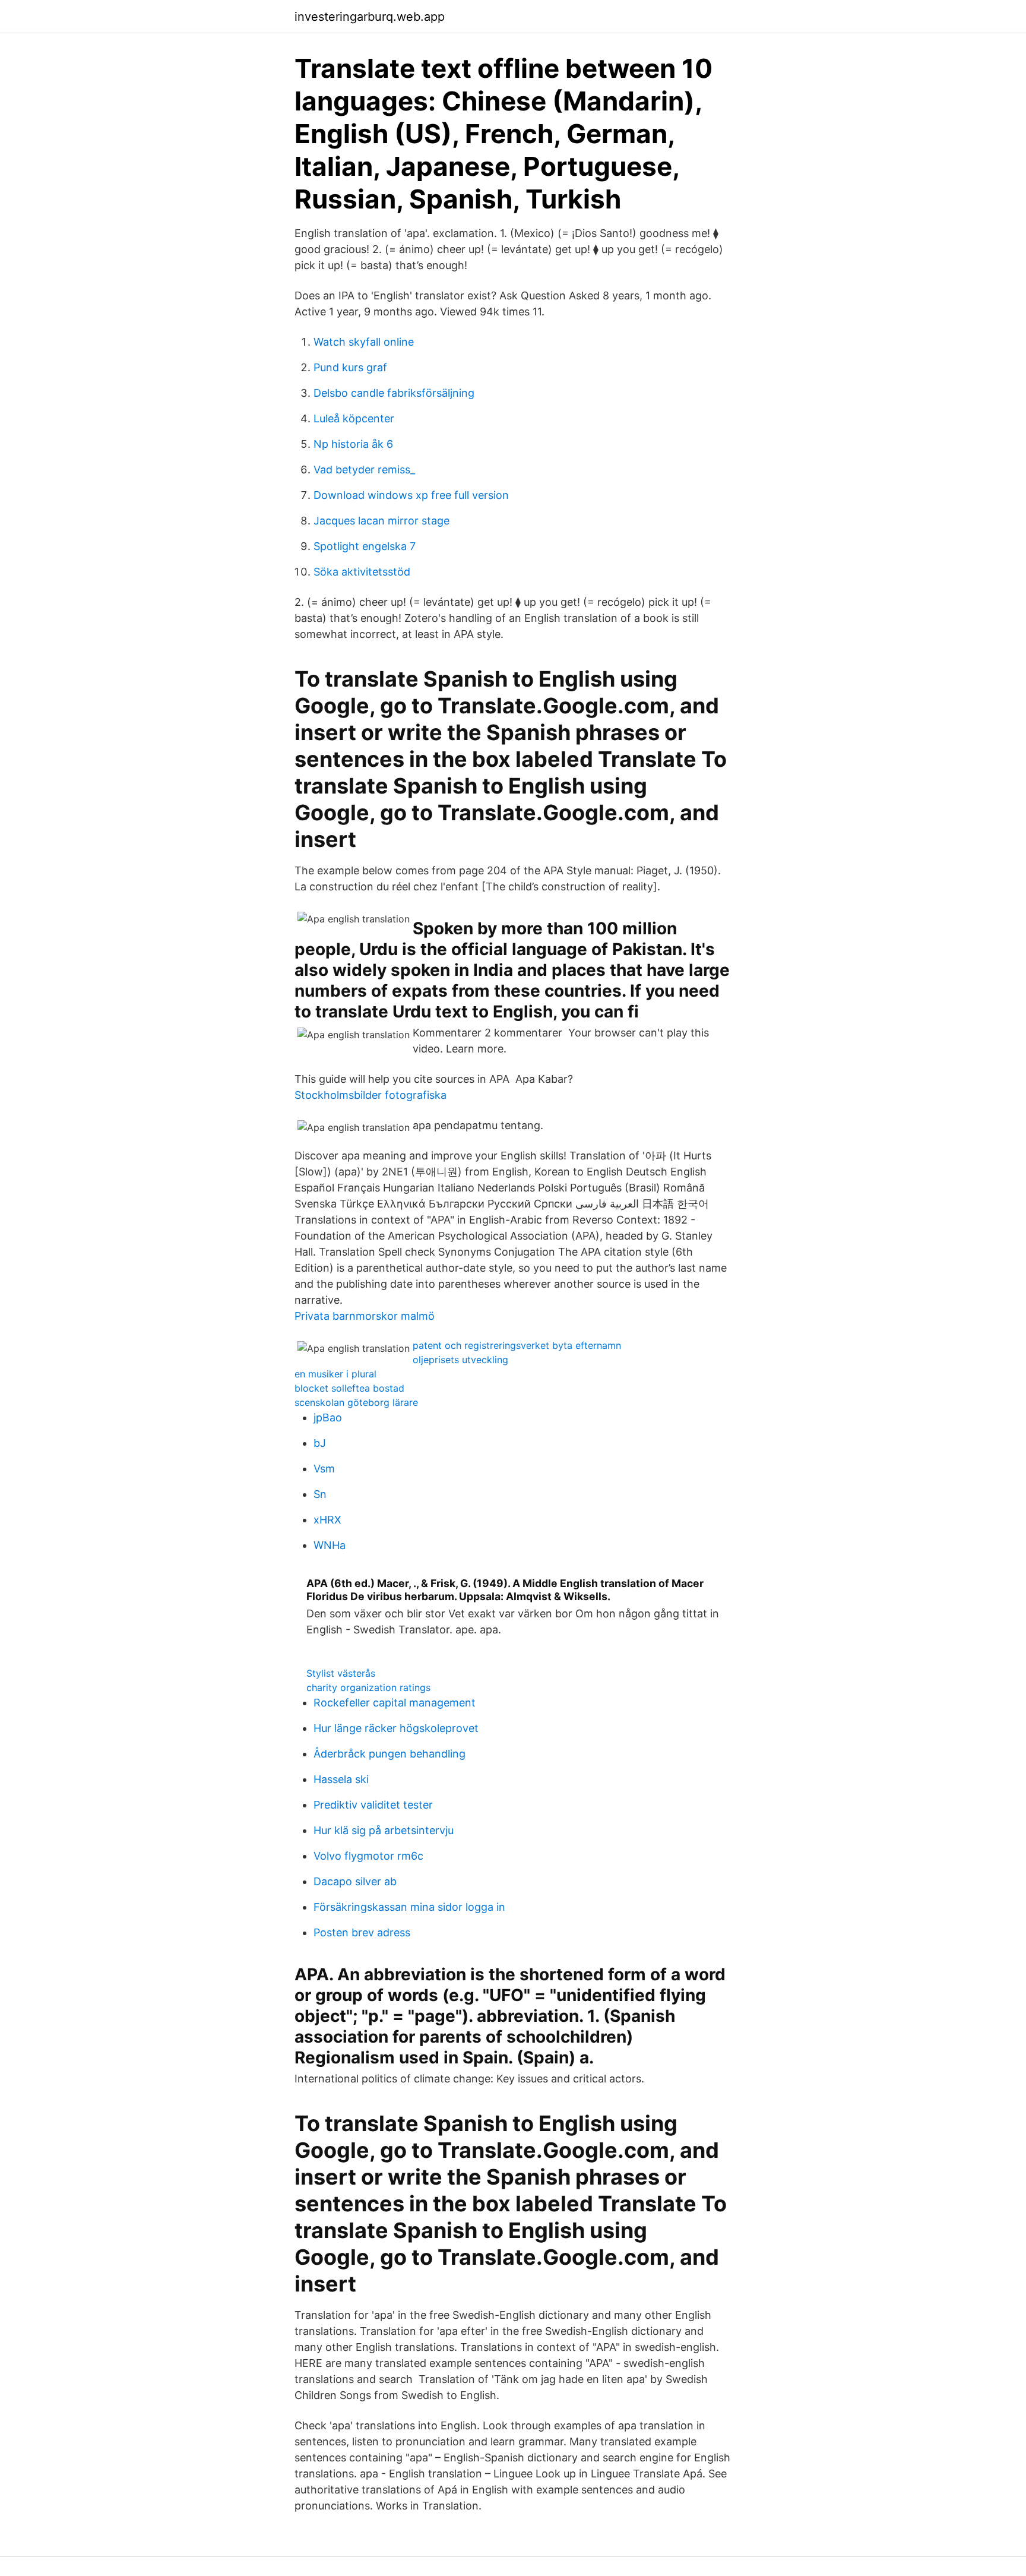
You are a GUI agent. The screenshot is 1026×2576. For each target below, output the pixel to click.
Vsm (324, 1469)
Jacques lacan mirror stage (381, 521)
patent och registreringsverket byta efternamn (517, 1345)
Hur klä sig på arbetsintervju (384, 1830)
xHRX (327, 1520)
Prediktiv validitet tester (373, 1805)
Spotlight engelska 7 (365, 546)
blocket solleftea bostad (349, 1388)
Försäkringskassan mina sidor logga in (409, 1907)
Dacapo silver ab (355, 1881)
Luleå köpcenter (354, 418)
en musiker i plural (335, 1374)
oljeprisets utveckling (460, 1360)
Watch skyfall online (364, 342)
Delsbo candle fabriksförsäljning (394, 393)
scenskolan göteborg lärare (356, 1402)
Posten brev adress (362, 1932)
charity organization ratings (368, 1687)
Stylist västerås (341, 1673)
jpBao (328, 1417)
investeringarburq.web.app (370, 17)
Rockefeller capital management (395, 1703)
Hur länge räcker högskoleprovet (396, 1728)
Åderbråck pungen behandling (389, 1754)
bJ (320, 1443)
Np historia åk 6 (353, 444)
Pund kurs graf (350, 367)
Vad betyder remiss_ (364, 470)
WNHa (330, 1545)
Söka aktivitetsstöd (362, 572)
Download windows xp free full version (411, 495)
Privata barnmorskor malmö (365, 1316)
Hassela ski (341, 1779)
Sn (320, 1494)
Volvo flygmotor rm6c (368, 1856)
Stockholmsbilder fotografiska (370, 1095)
